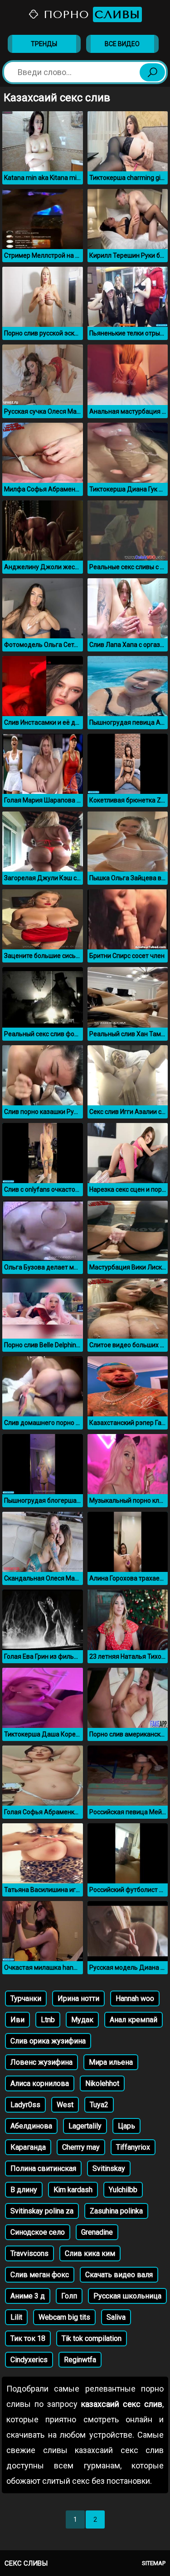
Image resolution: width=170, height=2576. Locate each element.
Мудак (82, 2020)
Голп (69, 2296)
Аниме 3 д (28, 2296)
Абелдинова (31, 2126)
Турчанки (26, 1998)
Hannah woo (135, 1998)
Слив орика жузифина (48, 2041)
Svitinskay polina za (42, 2211)
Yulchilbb (123, 2190)
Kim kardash (73, 2190)
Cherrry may (81, 2147)
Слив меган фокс (40, 2275)
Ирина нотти (78, 1998)
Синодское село (38, 2232)
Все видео (122, 44)
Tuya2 (99, 2105)
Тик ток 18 (28, 2338)
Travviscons (29, 2253)
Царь (126, 2126)
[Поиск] (152, 72)
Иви (17, 2020)
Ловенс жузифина (41, 2062)
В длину (24, 2190)
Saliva (116, 2317)
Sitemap (154, 2563)
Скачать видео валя (119, 2275)
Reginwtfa (80, 2360)
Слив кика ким (90, 2253)
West (65, 2105)
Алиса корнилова (40, 2083)
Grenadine (97, 2232)
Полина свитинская (43, 2168)
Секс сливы (26, 2563)
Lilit (16, 2317)
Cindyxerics (29, 2360)
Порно (90, 14)
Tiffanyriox (133, 2147)
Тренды (44, 44)
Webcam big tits (64, 2317)
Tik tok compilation (92, 2338)
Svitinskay (109, 2168)
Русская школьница (127, 2296)
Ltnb (48, 2020)
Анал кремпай (134, 2020)
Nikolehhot (102, 2083)
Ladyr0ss (25, 2105)
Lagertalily (85, 2126)
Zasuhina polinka (116, 2211)
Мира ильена (111, 2062)
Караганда (28, 2147)
